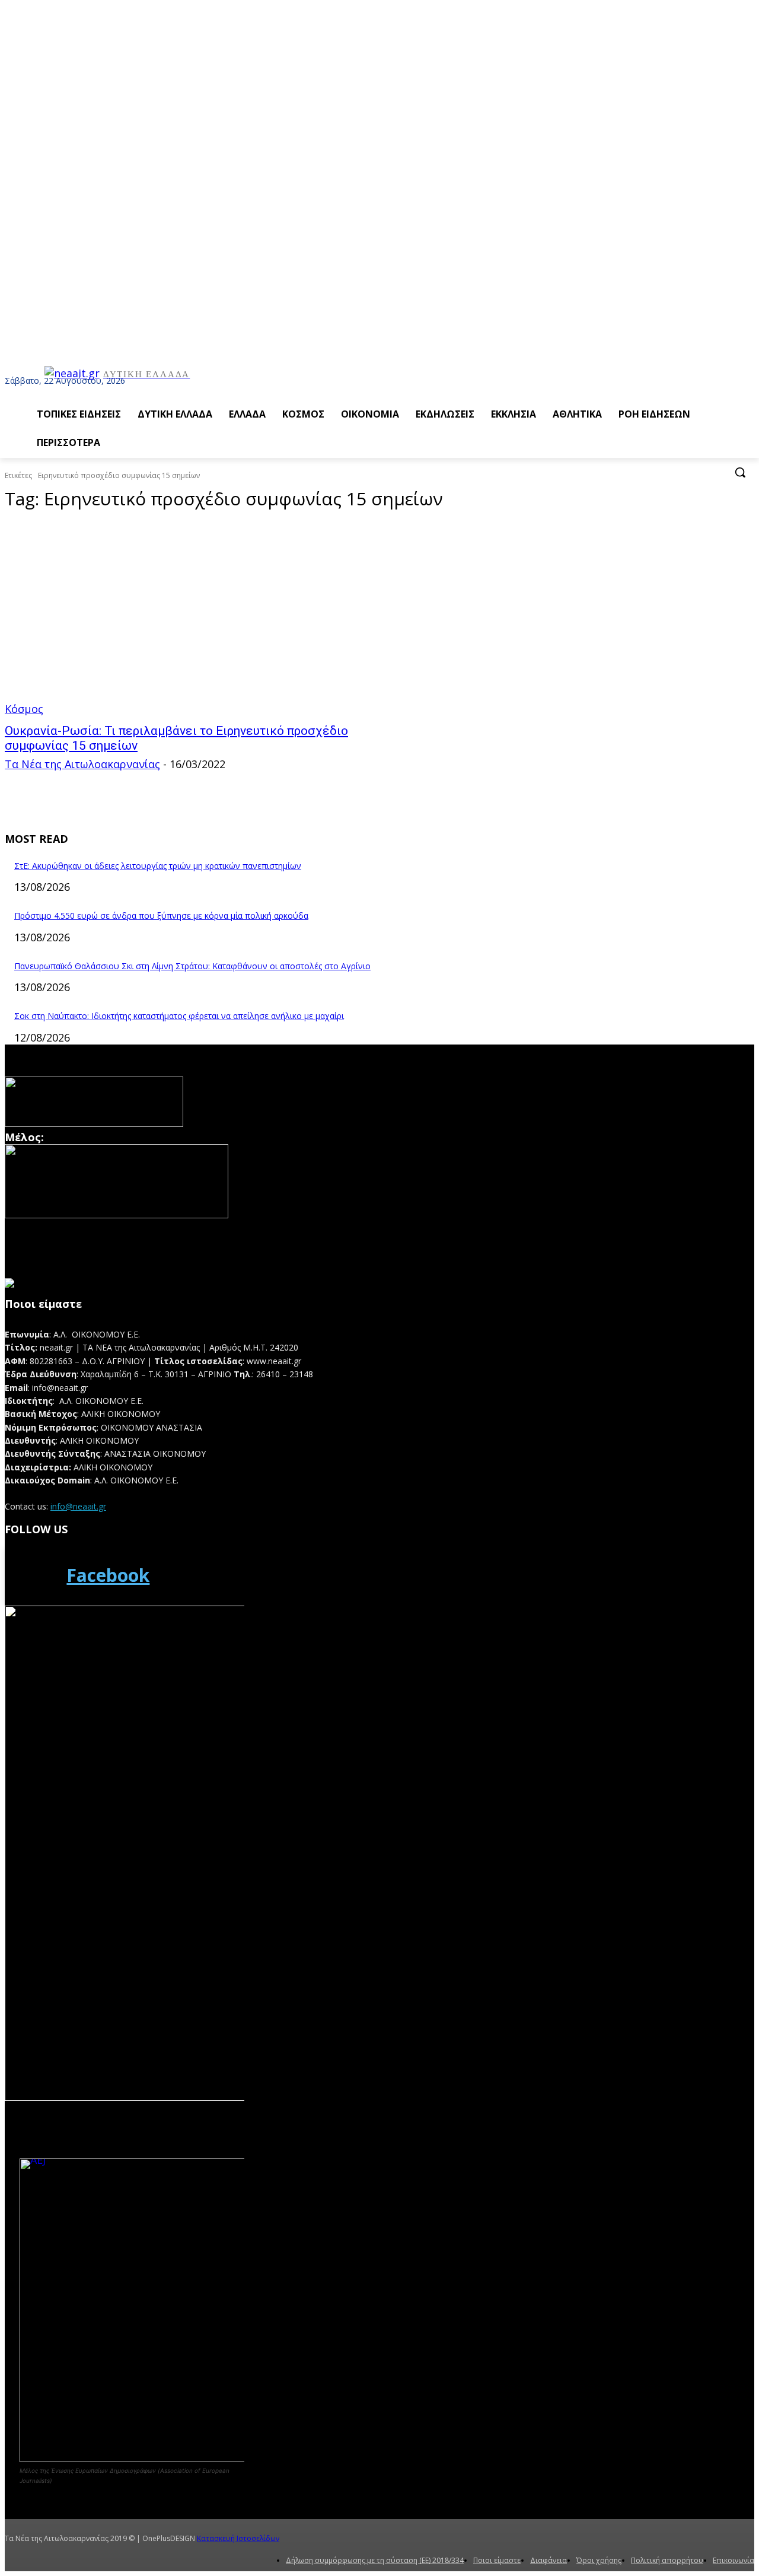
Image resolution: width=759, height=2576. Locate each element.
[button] (740, 472)
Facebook (108, 1575)
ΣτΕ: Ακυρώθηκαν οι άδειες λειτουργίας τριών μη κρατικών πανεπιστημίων (158, 866)
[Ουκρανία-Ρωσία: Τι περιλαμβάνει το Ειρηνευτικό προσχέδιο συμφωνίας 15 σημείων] (199, 619)
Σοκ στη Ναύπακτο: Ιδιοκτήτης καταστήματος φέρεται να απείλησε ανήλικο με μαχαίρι (179, 1016)
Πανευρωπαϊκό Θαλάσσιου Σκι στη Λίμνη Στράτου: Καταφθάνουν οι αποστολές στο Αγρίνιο (192, 966)
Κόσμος (24, 709)
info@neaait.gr (78, 1506)
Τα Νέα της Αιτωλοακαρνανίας (82, 764)
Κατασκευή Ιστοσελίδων (238, 2538)
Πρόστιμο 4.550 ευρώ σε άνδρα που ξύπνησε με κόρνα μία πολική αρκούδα (161, 916)
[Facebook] (32, 1575)
